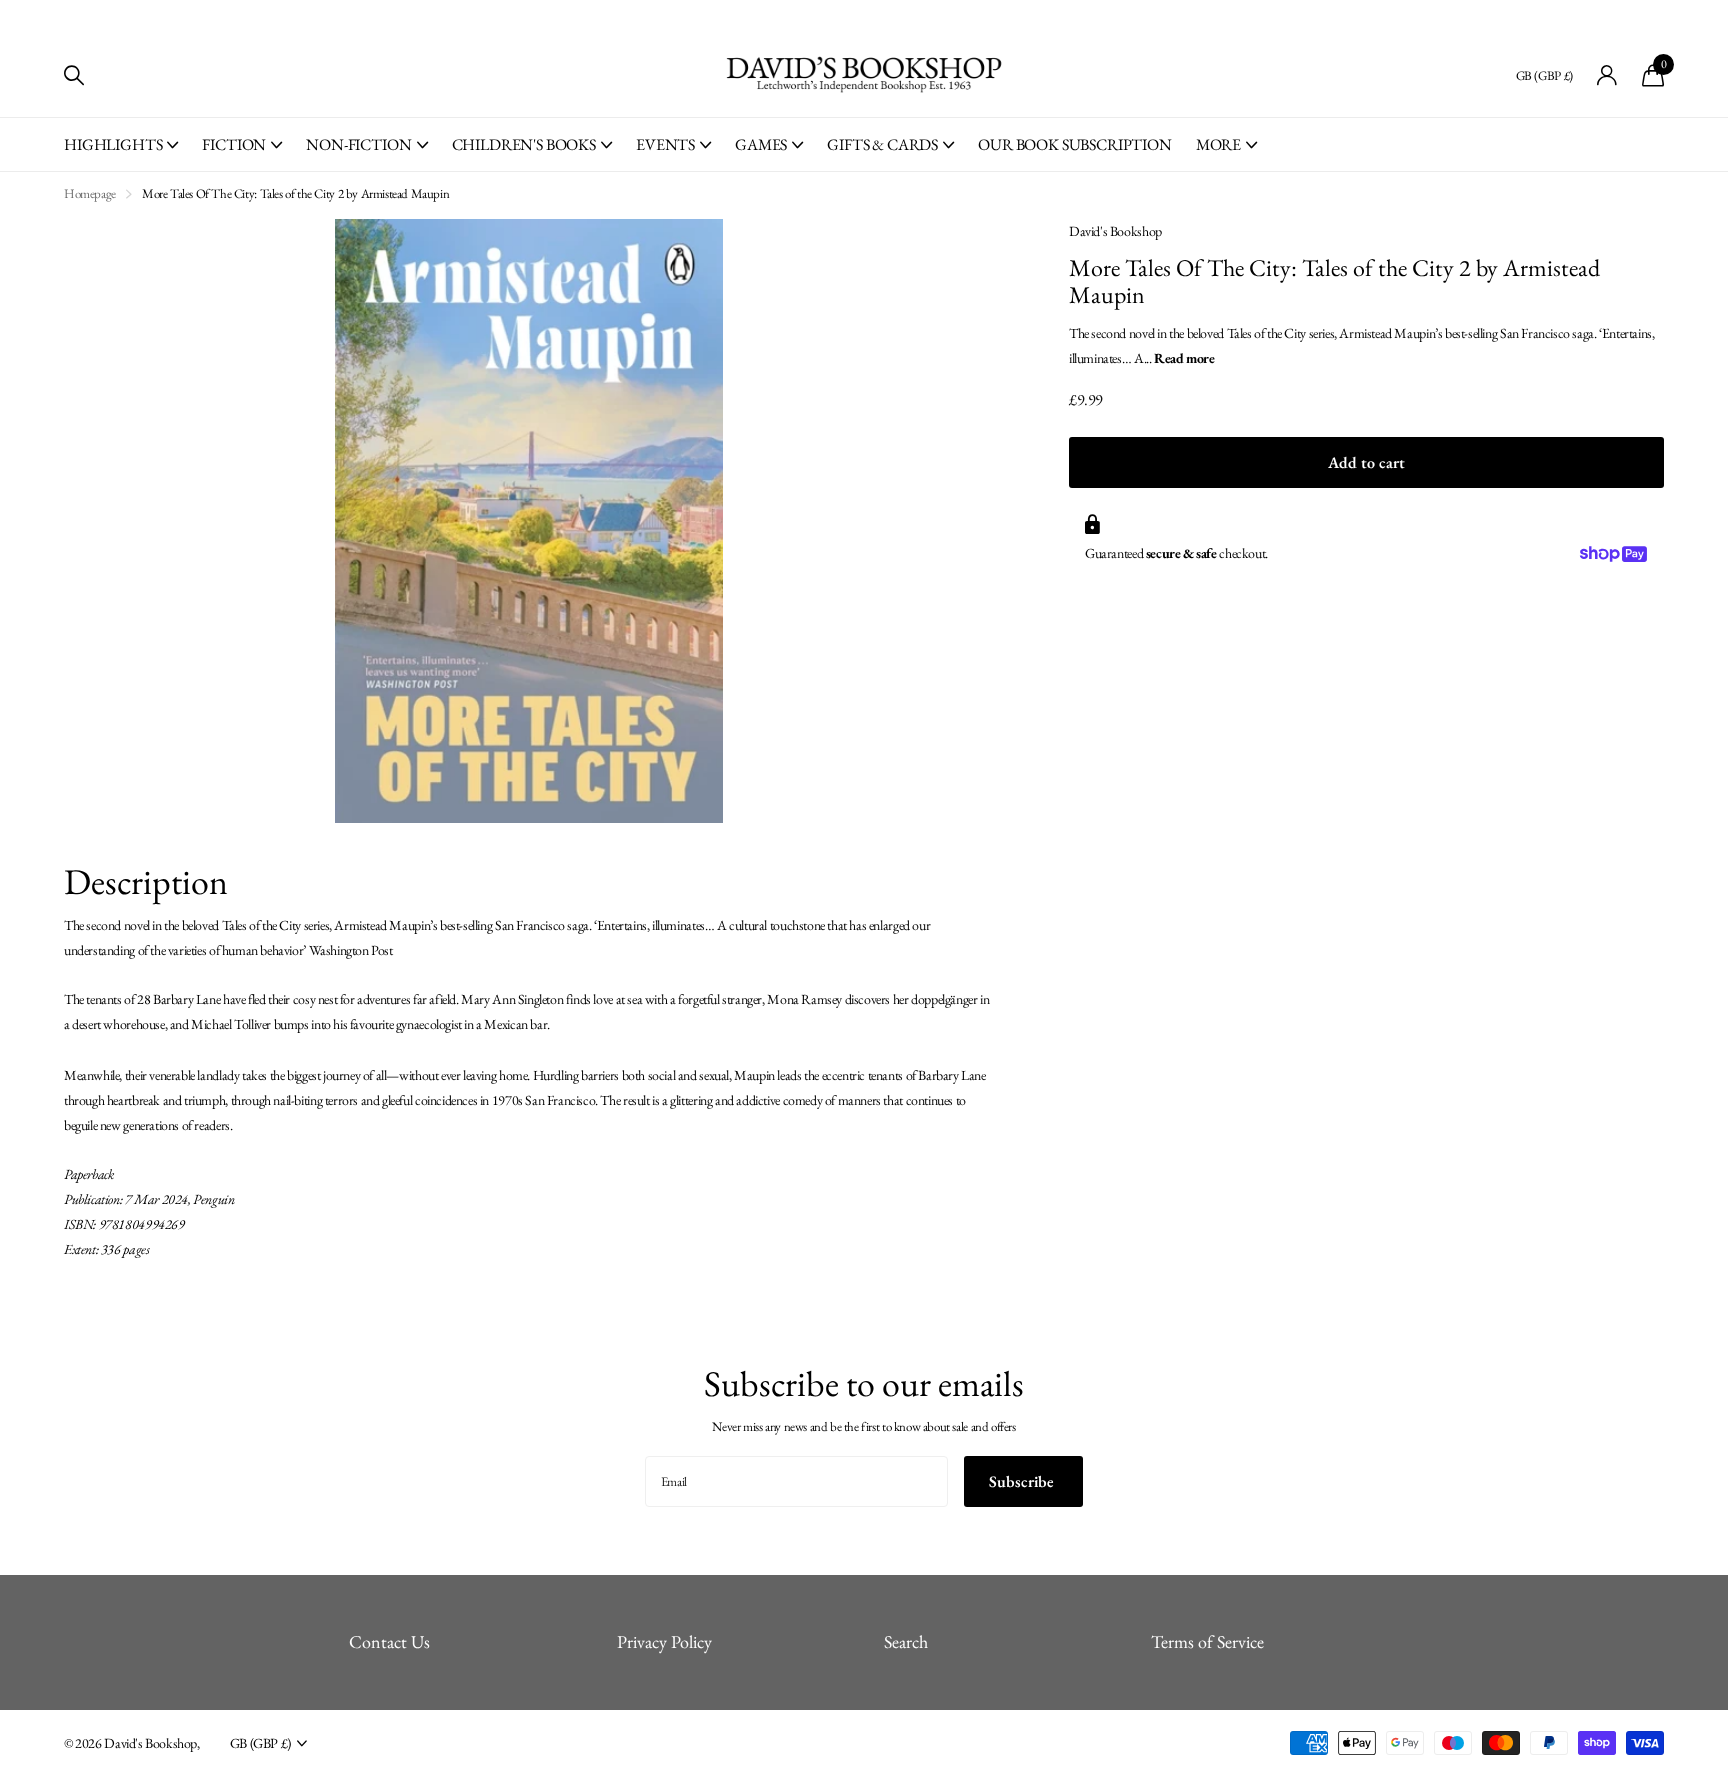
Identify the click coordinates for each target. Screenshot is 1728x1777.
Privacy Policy (664, 1641)
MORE (1218, 144)
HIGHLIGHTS (113, 144)
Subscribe (1023, 1481)
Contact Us (389, 1641)
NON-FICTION (358, 144)
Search (906, 1641)
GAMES (761, 144)
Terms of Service (1207, 1641)
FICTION (234, 144)
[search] (74, 75)
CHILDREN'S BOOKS (524, 144)
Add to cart (1366, 462)
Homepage (90, 193)
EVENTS (665, 144)
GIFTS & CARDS (882, 144)
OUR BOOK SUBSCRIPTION (1075, 144)
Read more (1184, 358)
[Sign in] (1607, 75)
